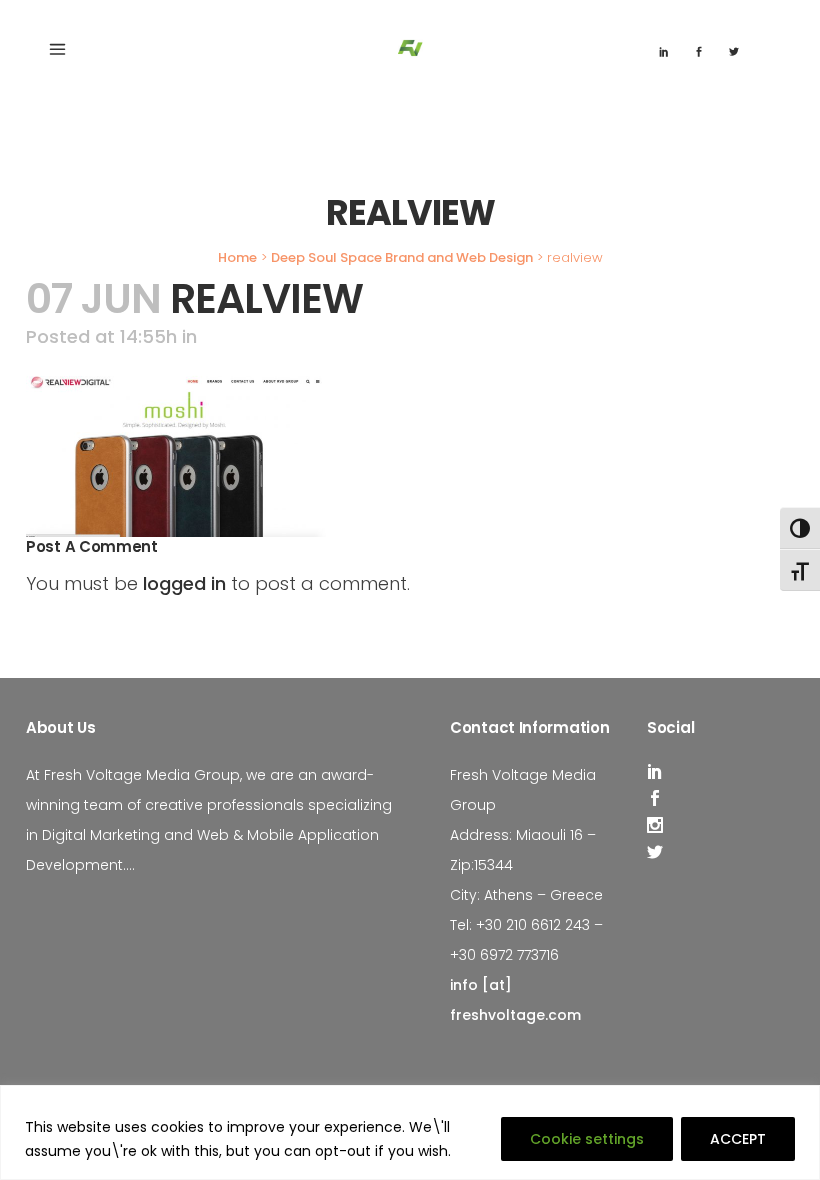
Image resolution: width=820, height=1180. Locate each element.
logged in (184, 583)
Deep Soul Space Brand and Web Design (402, 257)
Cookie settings (587, 1139)
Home (237, 257)
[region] (410, 1132)
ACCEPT (738, 1139)
